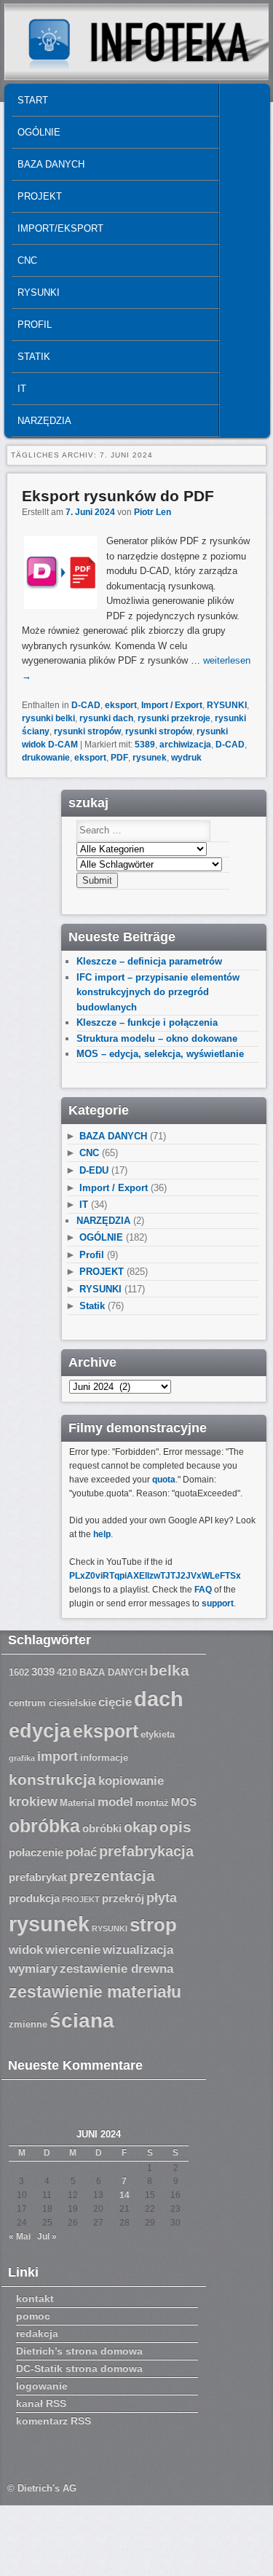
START (33, 100)
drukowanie (46, 758)
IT (22, 389)
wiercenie (73, 1950)
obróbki (102, 1829)
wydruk (186, 758)
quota (164, 1480)
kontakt (35, 2298)
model (115, 1802)
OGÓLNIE (39, 132)
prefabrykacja (146, 1851)
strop (153, 1925)
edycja (40, 1731)
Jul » (47, 2237)
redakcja (37, 2333)
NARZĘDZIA (44, 421)
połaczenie (36, 1853)
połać (81, 1852)
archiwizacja (185, 745)
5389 (145, 745)
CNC (27, 260)
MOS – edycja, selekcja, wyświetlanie (160, 1054)
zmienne (28, 2025)
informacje (104, 1758)
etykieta (158, 1735)
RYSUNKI (39, 292)
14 (124, 2195)
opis (175, 1827)
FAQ (203, 1590)
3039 (43, 1672)
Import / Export (172, 705)
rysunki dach (106, 718)
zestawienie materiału (95, 1992)
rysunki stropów (87, 731)
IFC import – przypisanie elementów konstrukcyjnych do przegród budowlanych (158, 992)
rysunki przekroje (174, 718)
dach (159, 1699)
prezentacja (112, 1876)
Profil (35, 325)
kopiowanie (131, 1781)
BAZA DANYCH (51, 164)
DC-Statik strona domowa (79, 2368)
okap (141, 1827)
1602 (19, 1673)
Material (78, 1803)
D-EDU (94, 1170)
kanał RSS (41, 2403)
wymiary (33, 1969)
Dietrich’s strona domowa (79, 2351)
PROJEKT (40, 196)
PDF (119, 758)
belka (169, 1670)
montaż (152, 1803)
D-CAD (86, 705)
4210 (67, 1673)
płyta (162, 1898)
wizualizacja (138, 1950)
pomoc (33, 2316)
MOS (184, 1802)
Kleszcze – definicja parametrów (149, 961)
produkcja (34, 1898)
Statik (34, 357)
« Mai (20, 2237)
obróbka (44, 1826)
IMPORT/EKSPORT (60, 228)
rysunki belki (48, 718)
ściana (82, 2021)
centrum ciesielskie (52, 1703)
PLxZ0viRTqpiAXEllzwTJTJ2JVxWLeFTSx (155, 1576)
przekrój (123, 1898)
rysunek (150, 758)
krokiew (33, 1802)
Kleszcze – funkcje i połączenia (147, 1022)
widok (26, 1950)
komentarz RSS (54, 2421)
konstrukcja (52, 1779)
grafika (22, 1758)
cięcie (115, 1702)
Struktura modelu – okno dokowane (157, 1038)
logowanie (42, 2386)
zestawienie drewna (116, 1969)
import (58, 1756)
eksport (121, 705)
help (102, 1534)
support (218, 1603)
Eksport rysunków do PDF (118, 496)
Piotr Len (153, 512)
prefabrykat (38, 1877)
